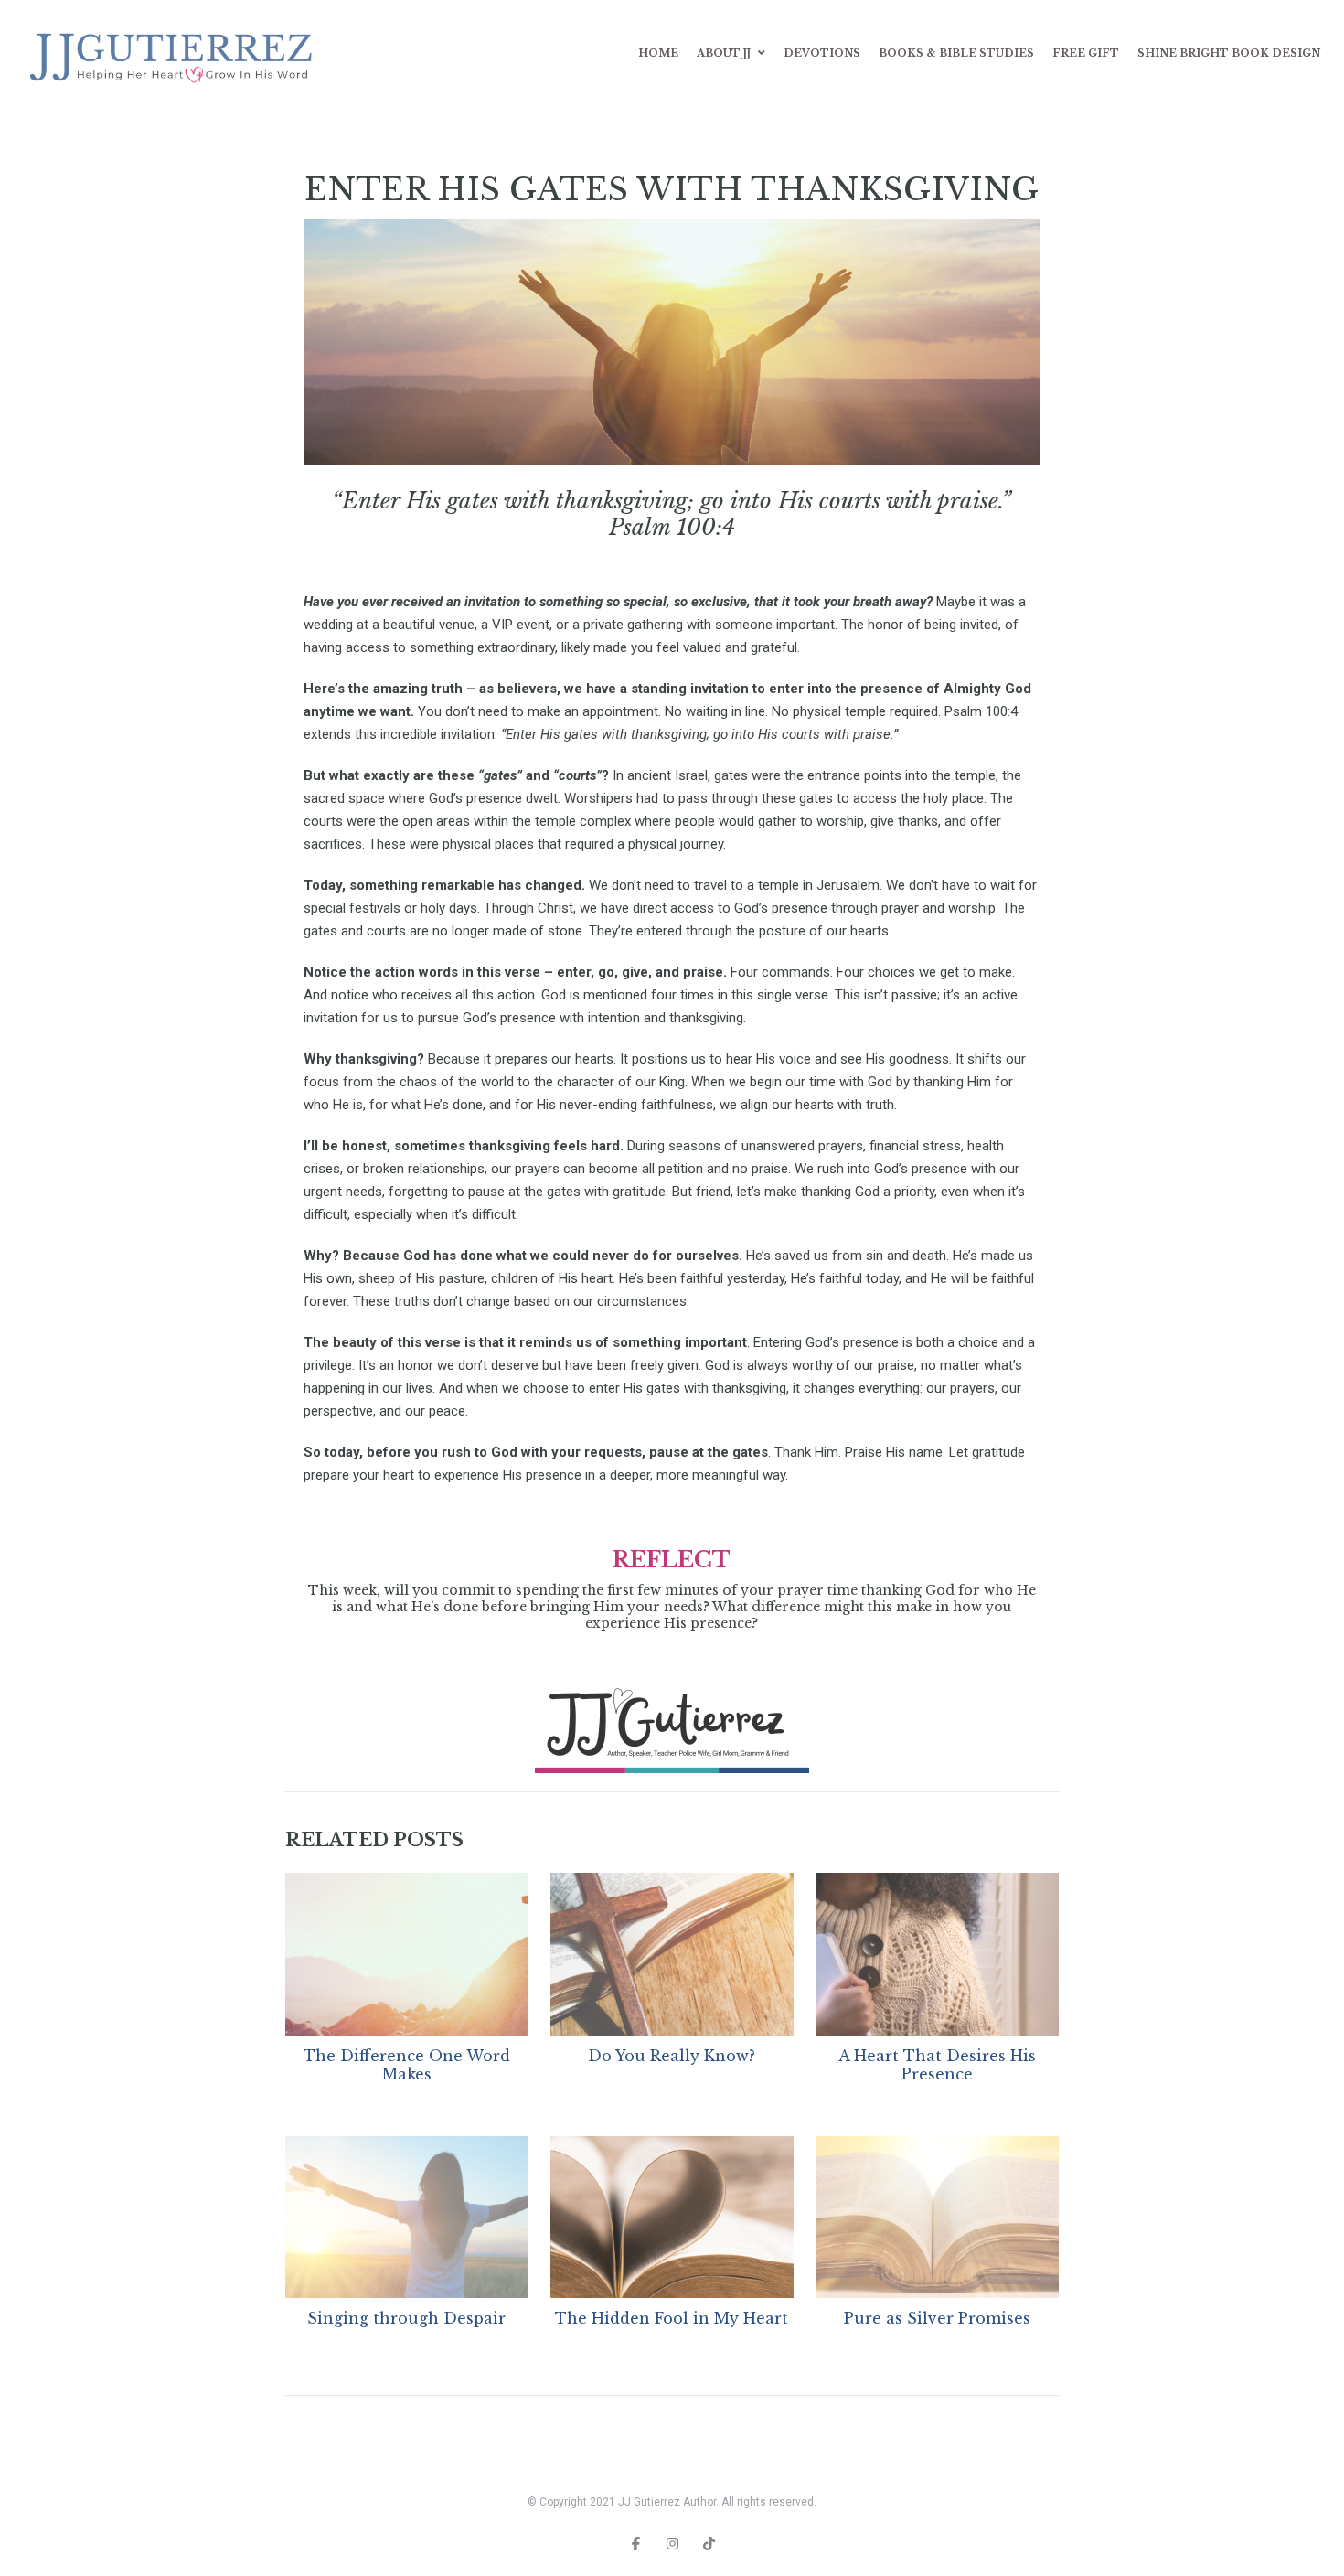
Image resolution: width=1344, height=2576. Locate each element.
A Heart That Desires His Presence (937, 2065)
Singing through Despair (406, 2318)
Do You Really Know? (672, 2056)
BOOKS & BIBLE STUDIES (956, 53)
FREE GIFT (1086, 53)
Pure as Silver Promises (937, 2318)
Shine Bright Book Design (1229, 53)
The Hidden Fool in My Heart (672, 2318)
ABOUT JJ (724, 53)
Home (658, 53)
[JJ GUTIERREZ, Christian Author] (175, 53)
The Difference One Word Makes (407, 2065)
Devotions (822, 53)
